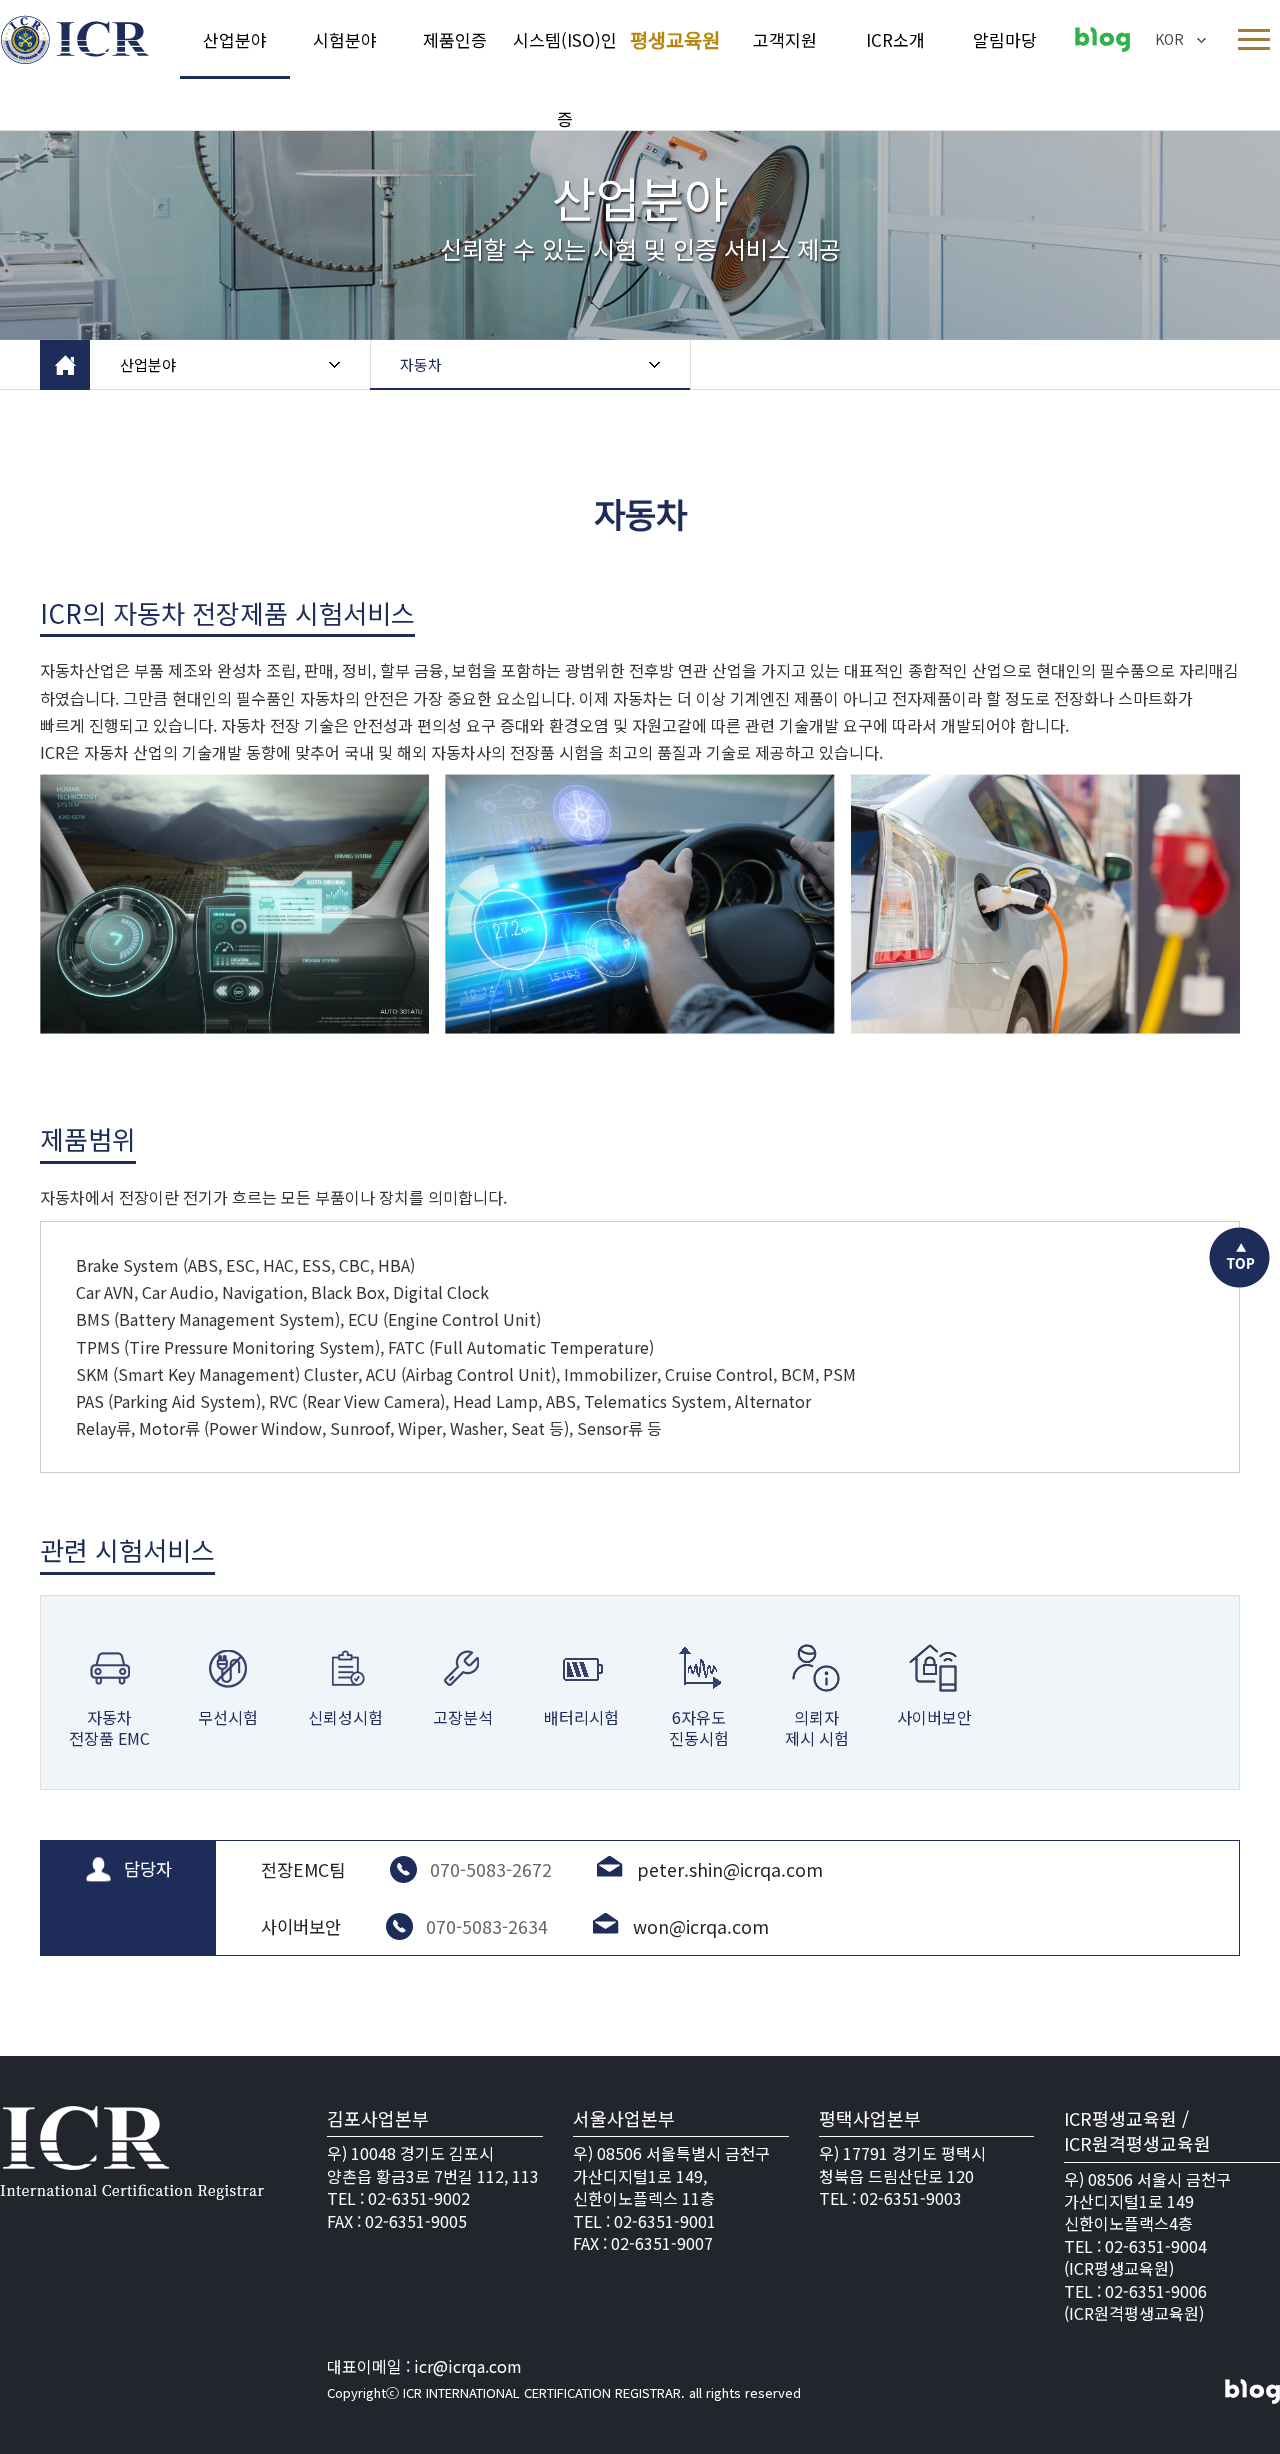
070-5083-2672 (491, 1869)
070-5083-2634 (487, 1926)
